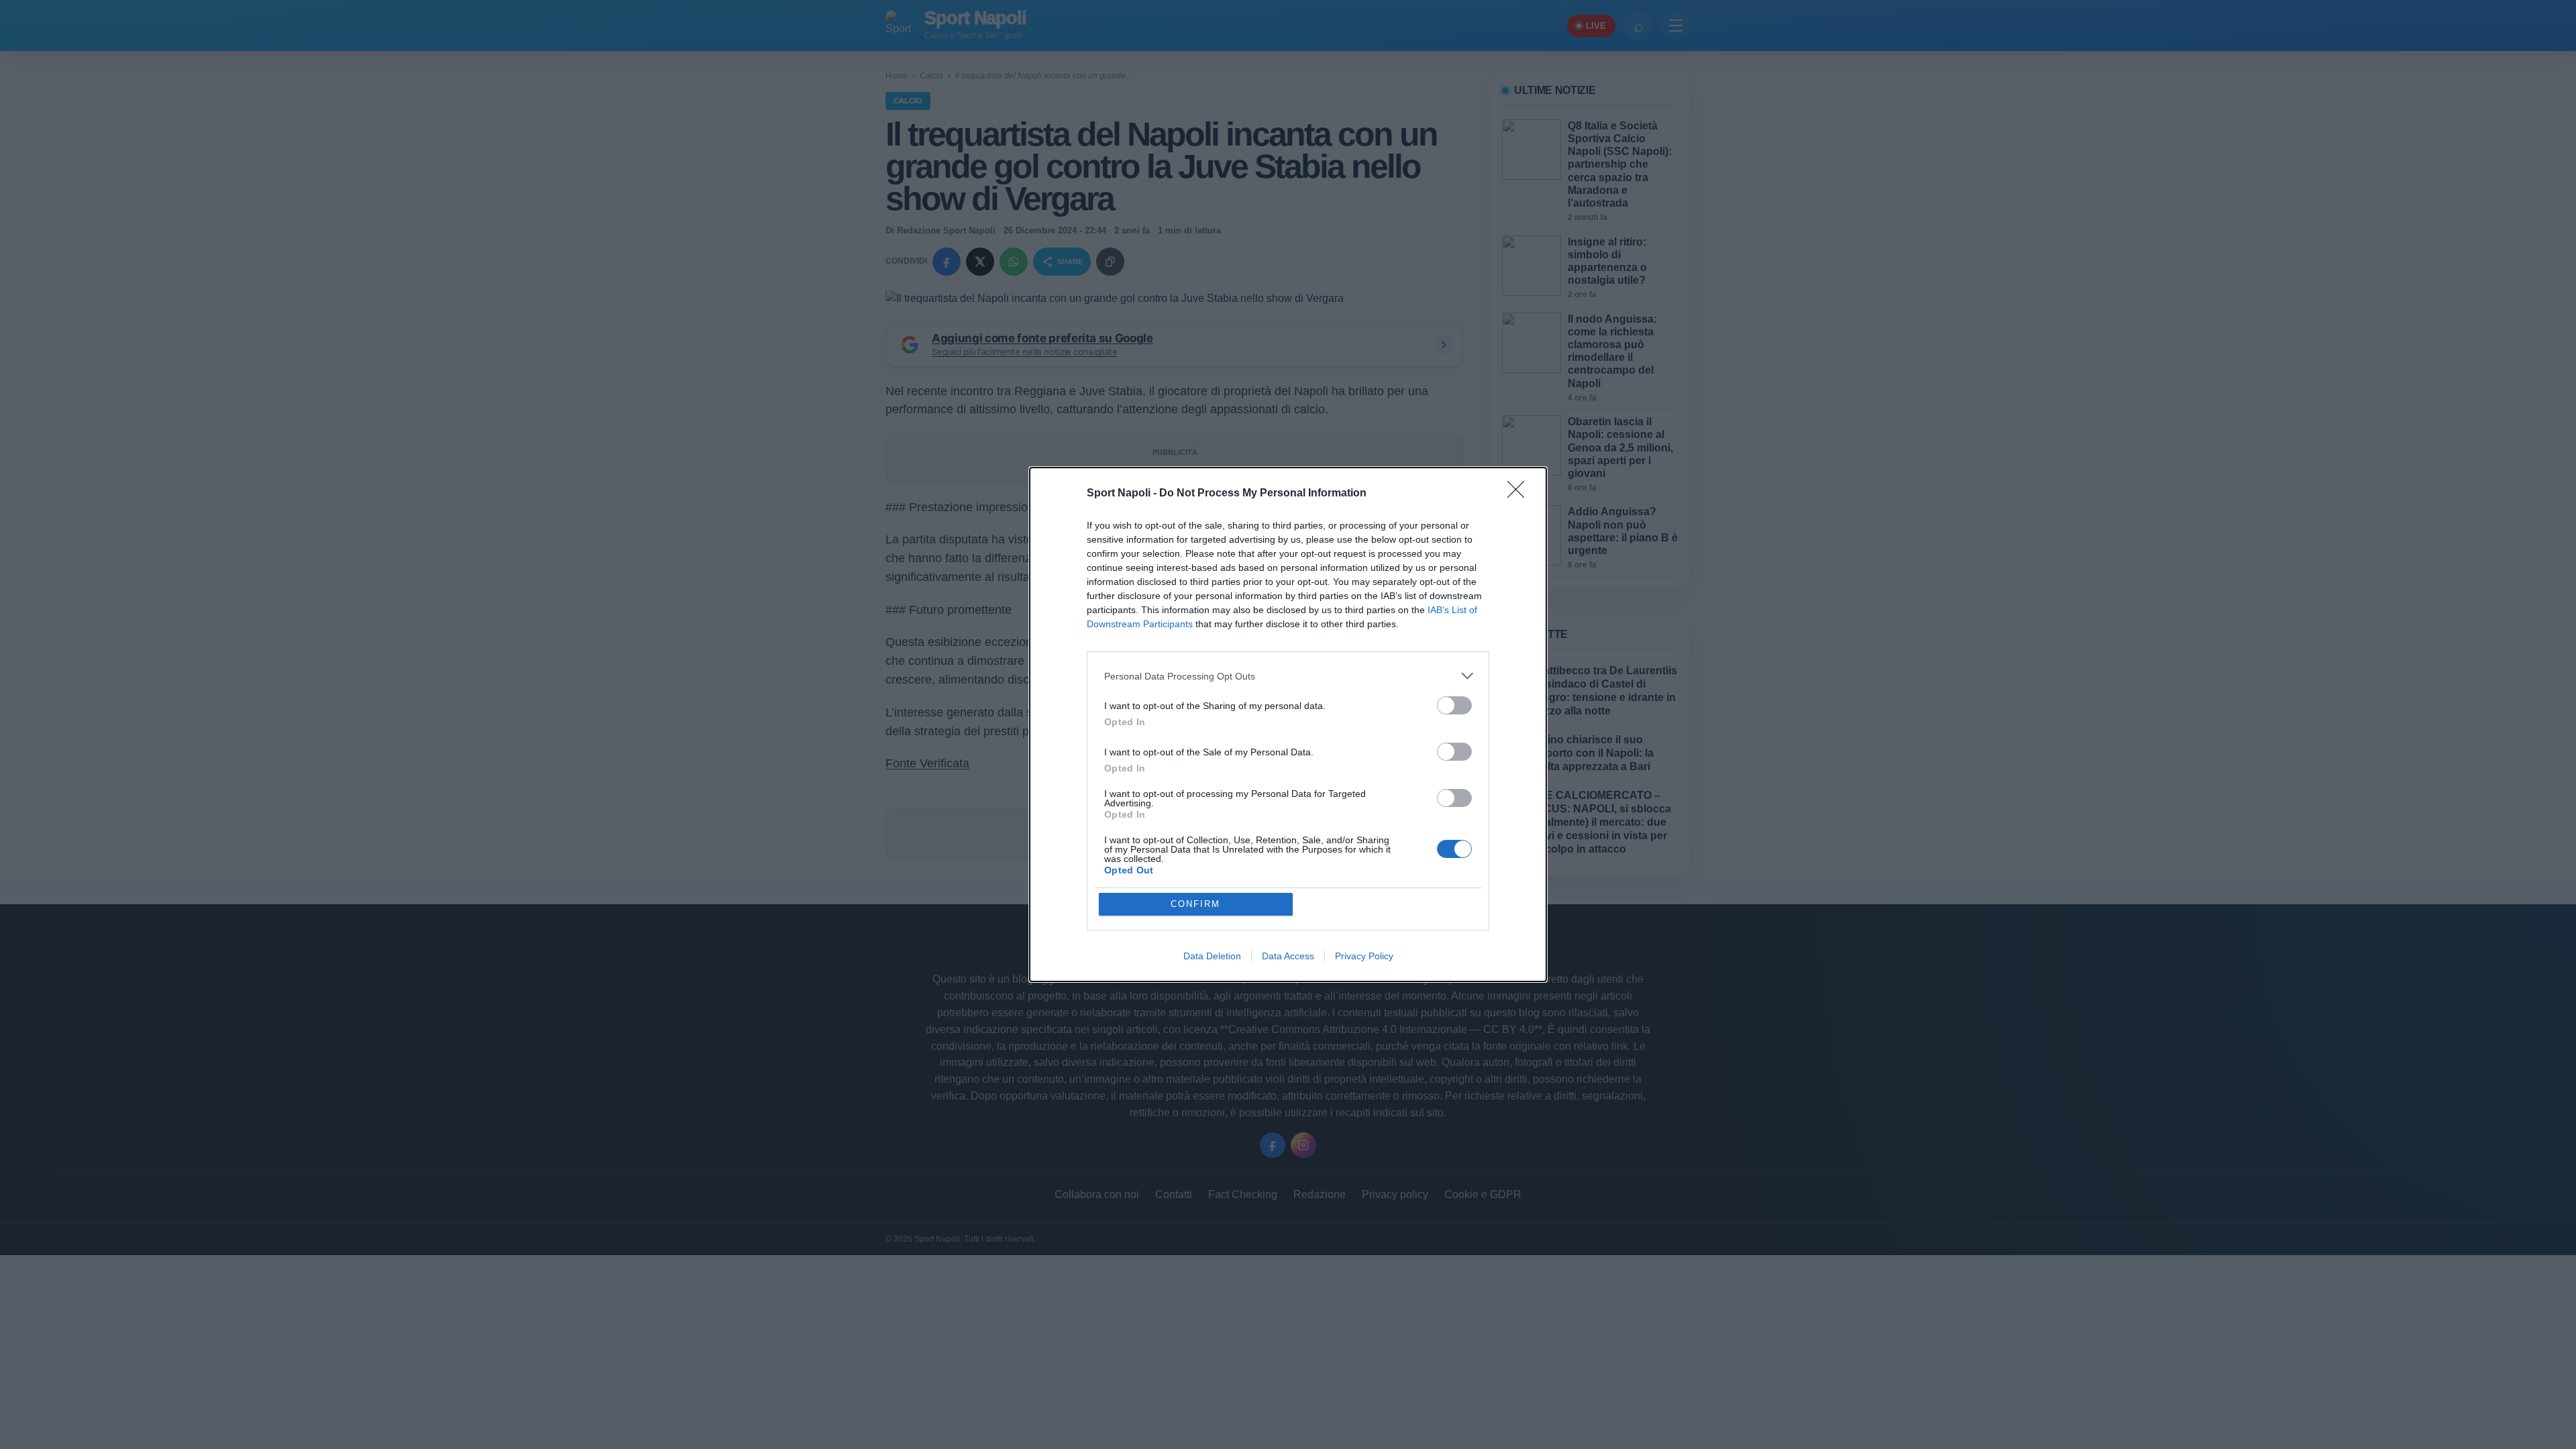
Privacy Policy (1364, 956)
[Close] (1520, 494)
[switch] (1454, 705)
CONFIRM (1195, 904)
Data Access (1288, 956)
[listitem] (1288, 676)
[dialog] (1288, 724)
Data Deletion (1212, 956)
